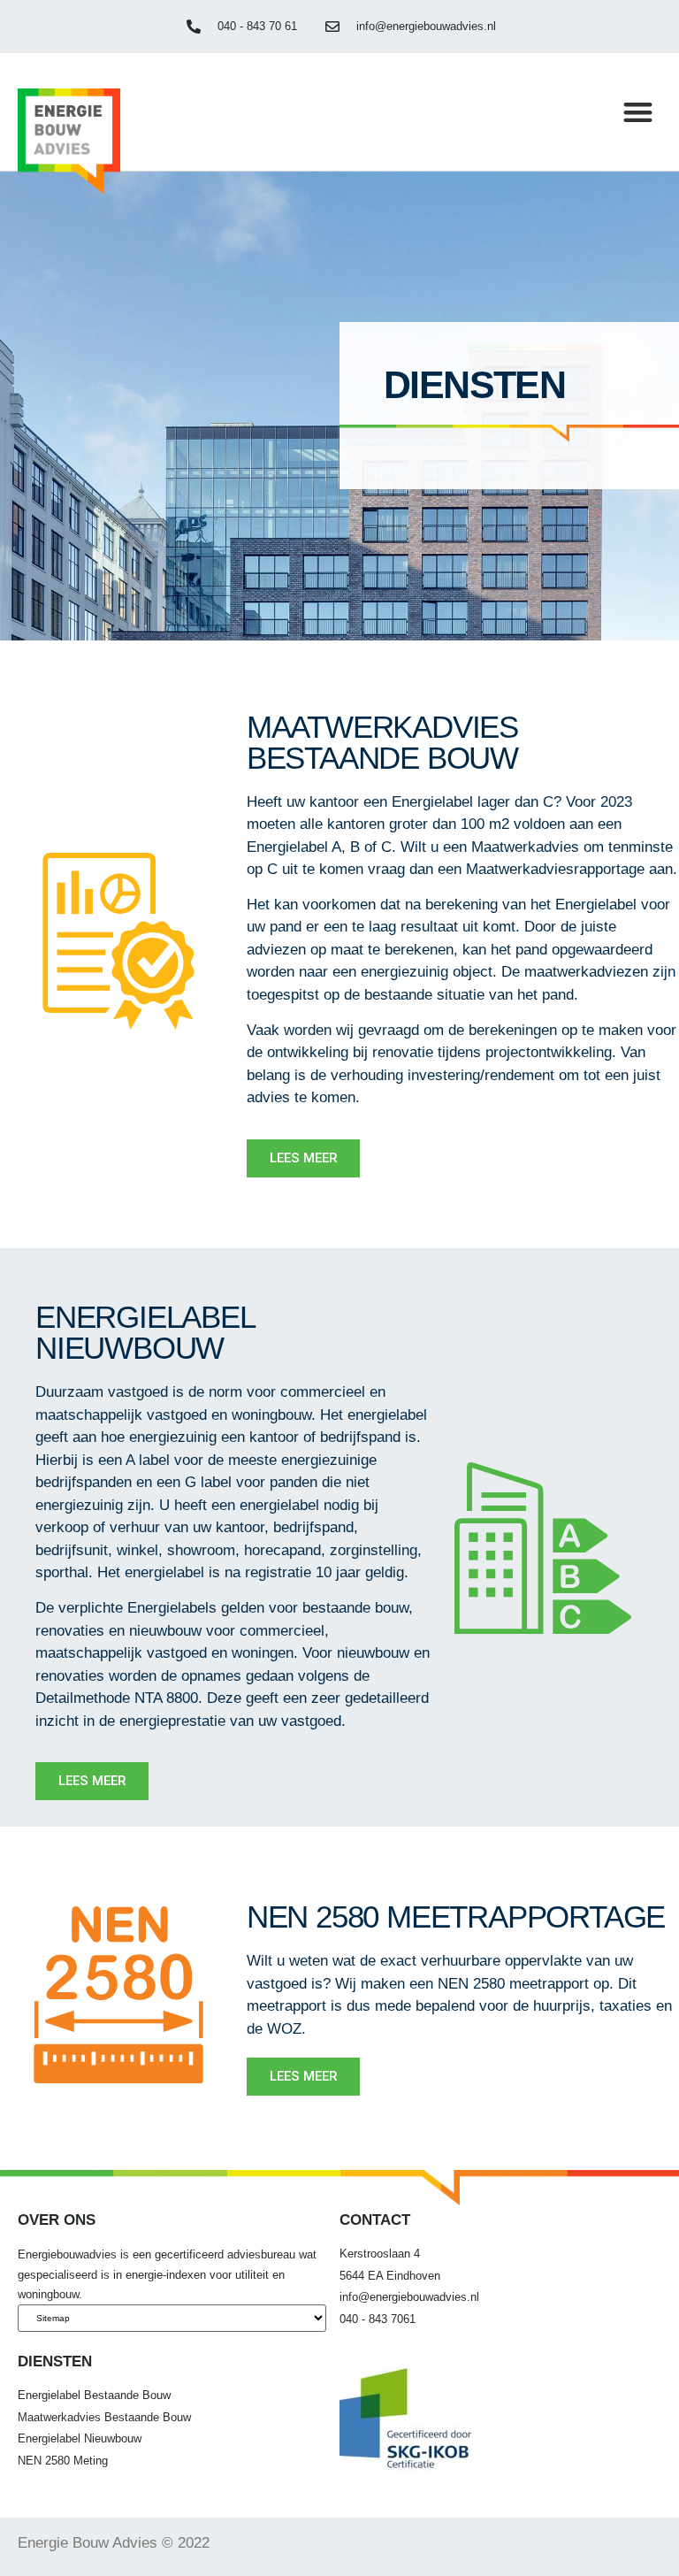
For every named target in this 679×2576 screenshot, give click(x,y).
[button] (638, 112)
